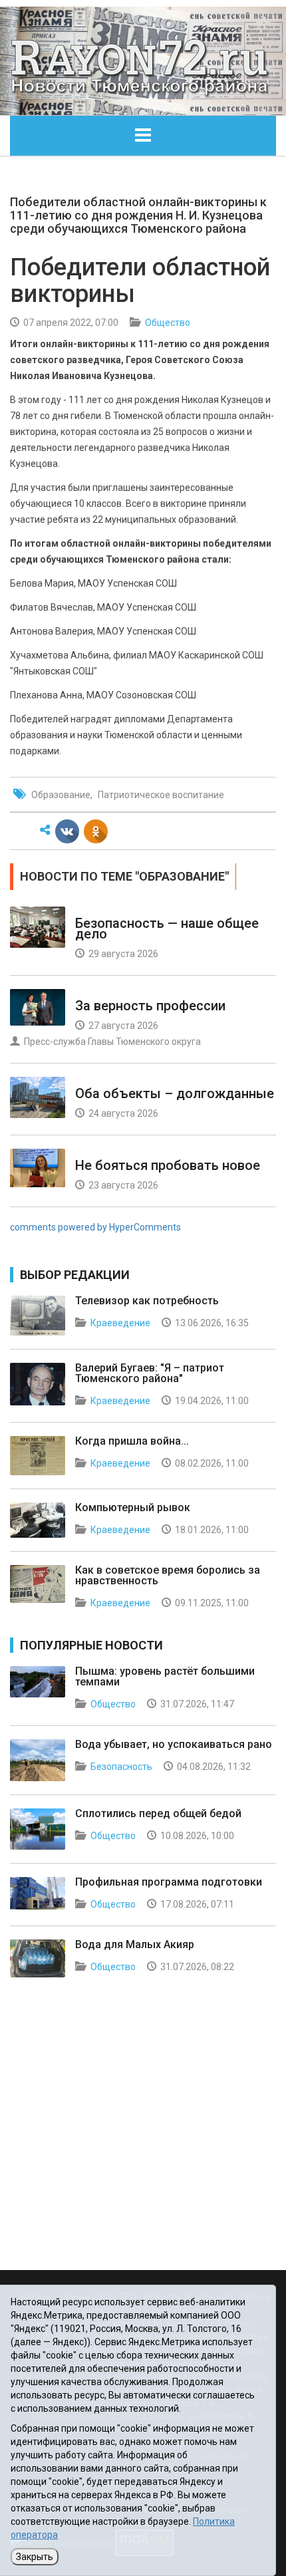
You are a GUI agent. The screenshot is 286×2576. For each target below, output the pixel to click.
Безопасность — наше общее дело (167, 929)
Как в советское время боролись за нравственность (168, 1575)
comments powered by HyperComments (95, 1227)
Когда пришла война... (132, 1441)
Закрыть (35, 2557)
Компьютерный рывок (133, 1507)
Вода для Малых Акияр (135, 1944)
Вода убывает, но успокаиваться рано (174, 1744)
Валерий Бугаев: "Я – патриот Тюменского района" (150, 1373)
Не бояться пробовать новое (168, 1165)
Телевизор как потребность (147, 1301)
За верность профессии (150, 1006)
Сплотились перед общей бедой (158, 1813)
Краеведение (120, 1323)
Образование (61, 795)
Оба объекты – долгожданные (175, 1093)
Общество (168, 323)
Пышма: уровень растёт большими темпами (165, 1676)
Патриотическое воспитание (161, 795)
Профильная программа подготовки (169, 1882)
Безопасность (121, 1767)
